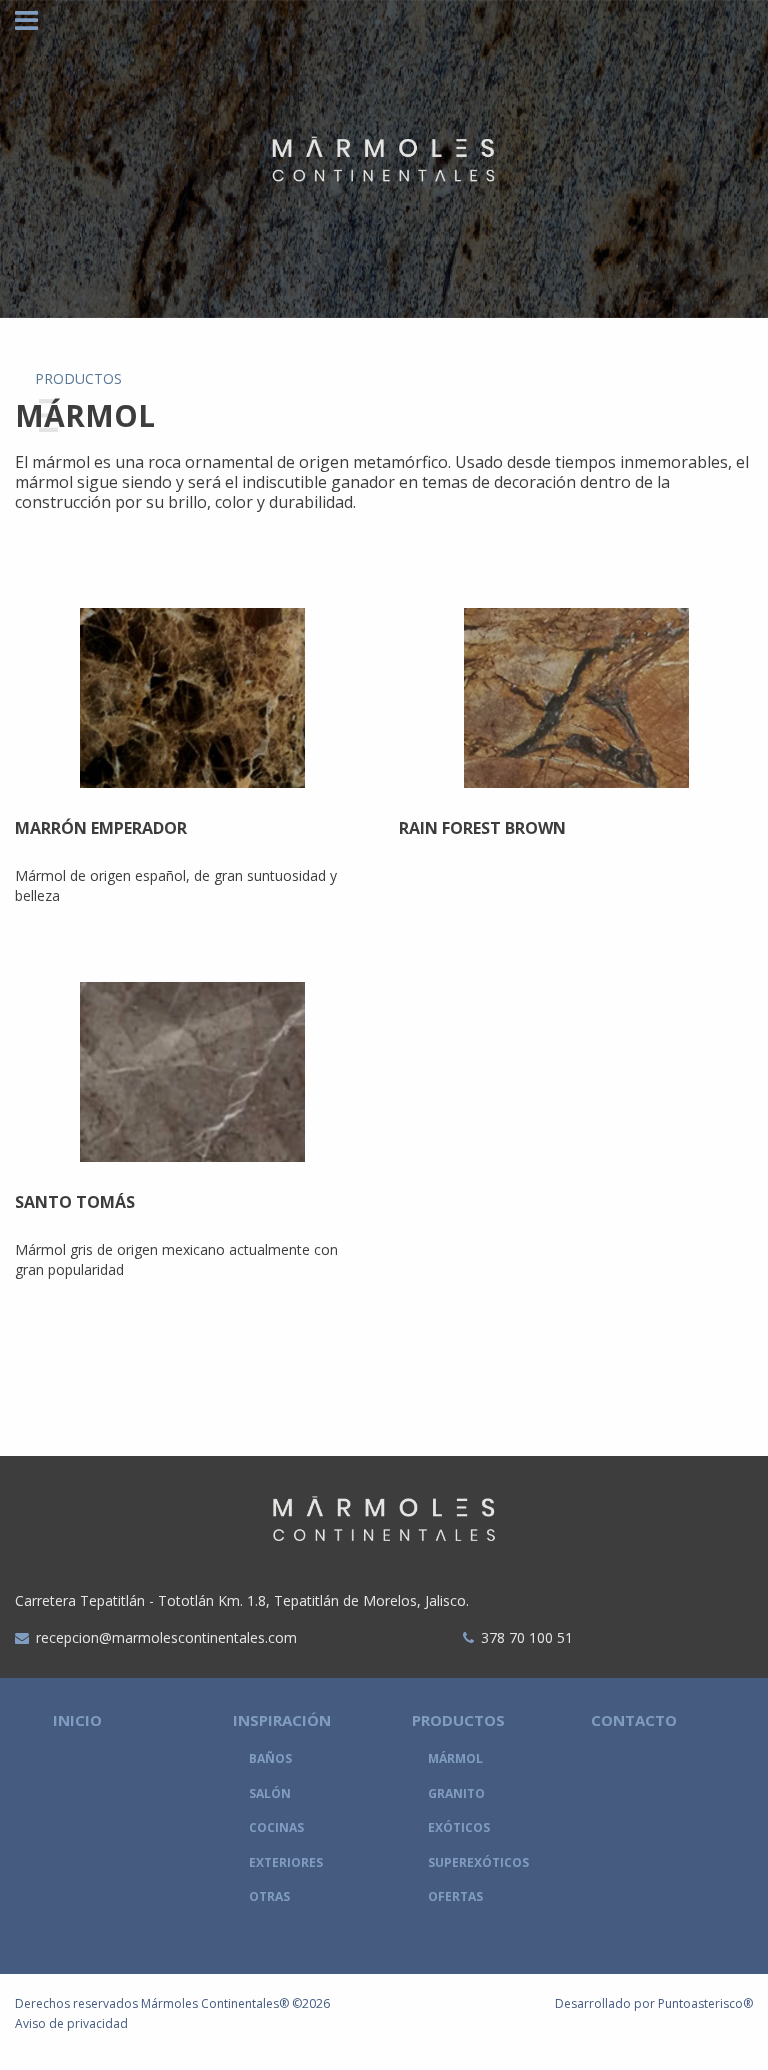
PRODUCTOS (458, 1720)
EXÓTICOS (459, 1827)
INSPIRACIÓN (282, 1720)
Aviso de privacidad (71, 2023)
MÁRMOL (455, 1758)
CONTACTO (634, 1720)
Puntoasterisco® (705, 2003)
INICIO (77, 1720)
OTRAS (269, 1896)
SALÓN (270, 1793)
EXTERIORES (286, 1862)
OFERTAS (455, 1896)
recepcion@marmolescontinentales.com (166, 1637)
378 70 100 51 (527, 1637)
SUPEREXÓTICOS (478, 1862)
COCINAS (276, 1827)
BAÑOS (270, 1758)
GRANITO (456, 1793)
